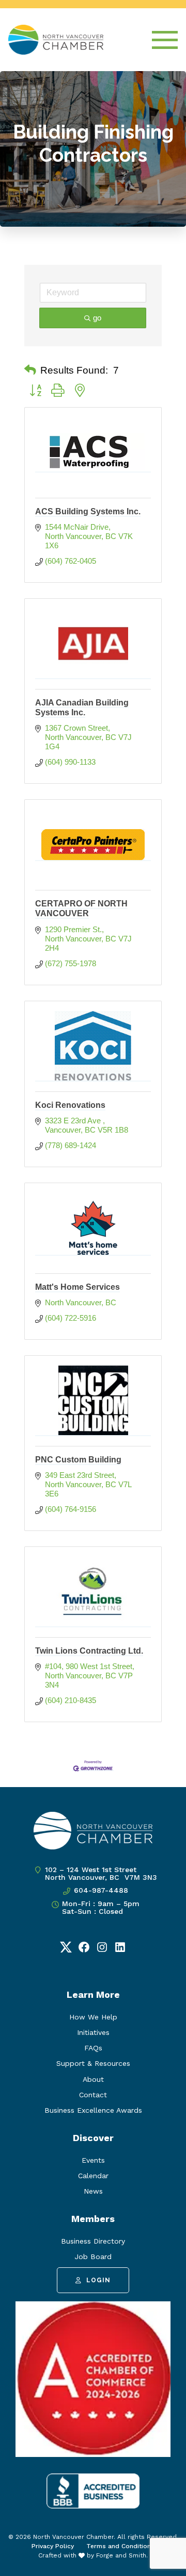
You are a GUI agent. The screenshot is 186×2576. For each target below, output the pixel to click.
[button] (30, 371)
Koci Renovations (70, 1105)
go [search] (97, 318)
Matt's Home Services (78, 1287)
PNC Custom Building (78, 1460)
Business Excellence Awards (93, 2110)
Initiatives (93, 2032)
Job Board (93, 2257)
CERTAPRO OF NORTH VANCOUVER (81, 908)
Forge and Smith (121, 2555)
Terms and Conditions (120, 2546)
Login (98, 2280)
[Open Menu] (165, 40)
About (93, 2079)
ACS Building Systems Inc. (88, 511)
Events (93, 2160)
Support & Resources (93, 2063)
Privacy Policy (53, 2546)
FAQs (93, 2048)
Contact (93, 2095)
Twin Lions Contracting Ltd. (89, 1651)
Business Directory (93, 2241)
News (93, 2191)
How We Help (93, 2017)
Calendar (93, 2176)
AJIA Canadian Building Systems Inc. (82, 708)
